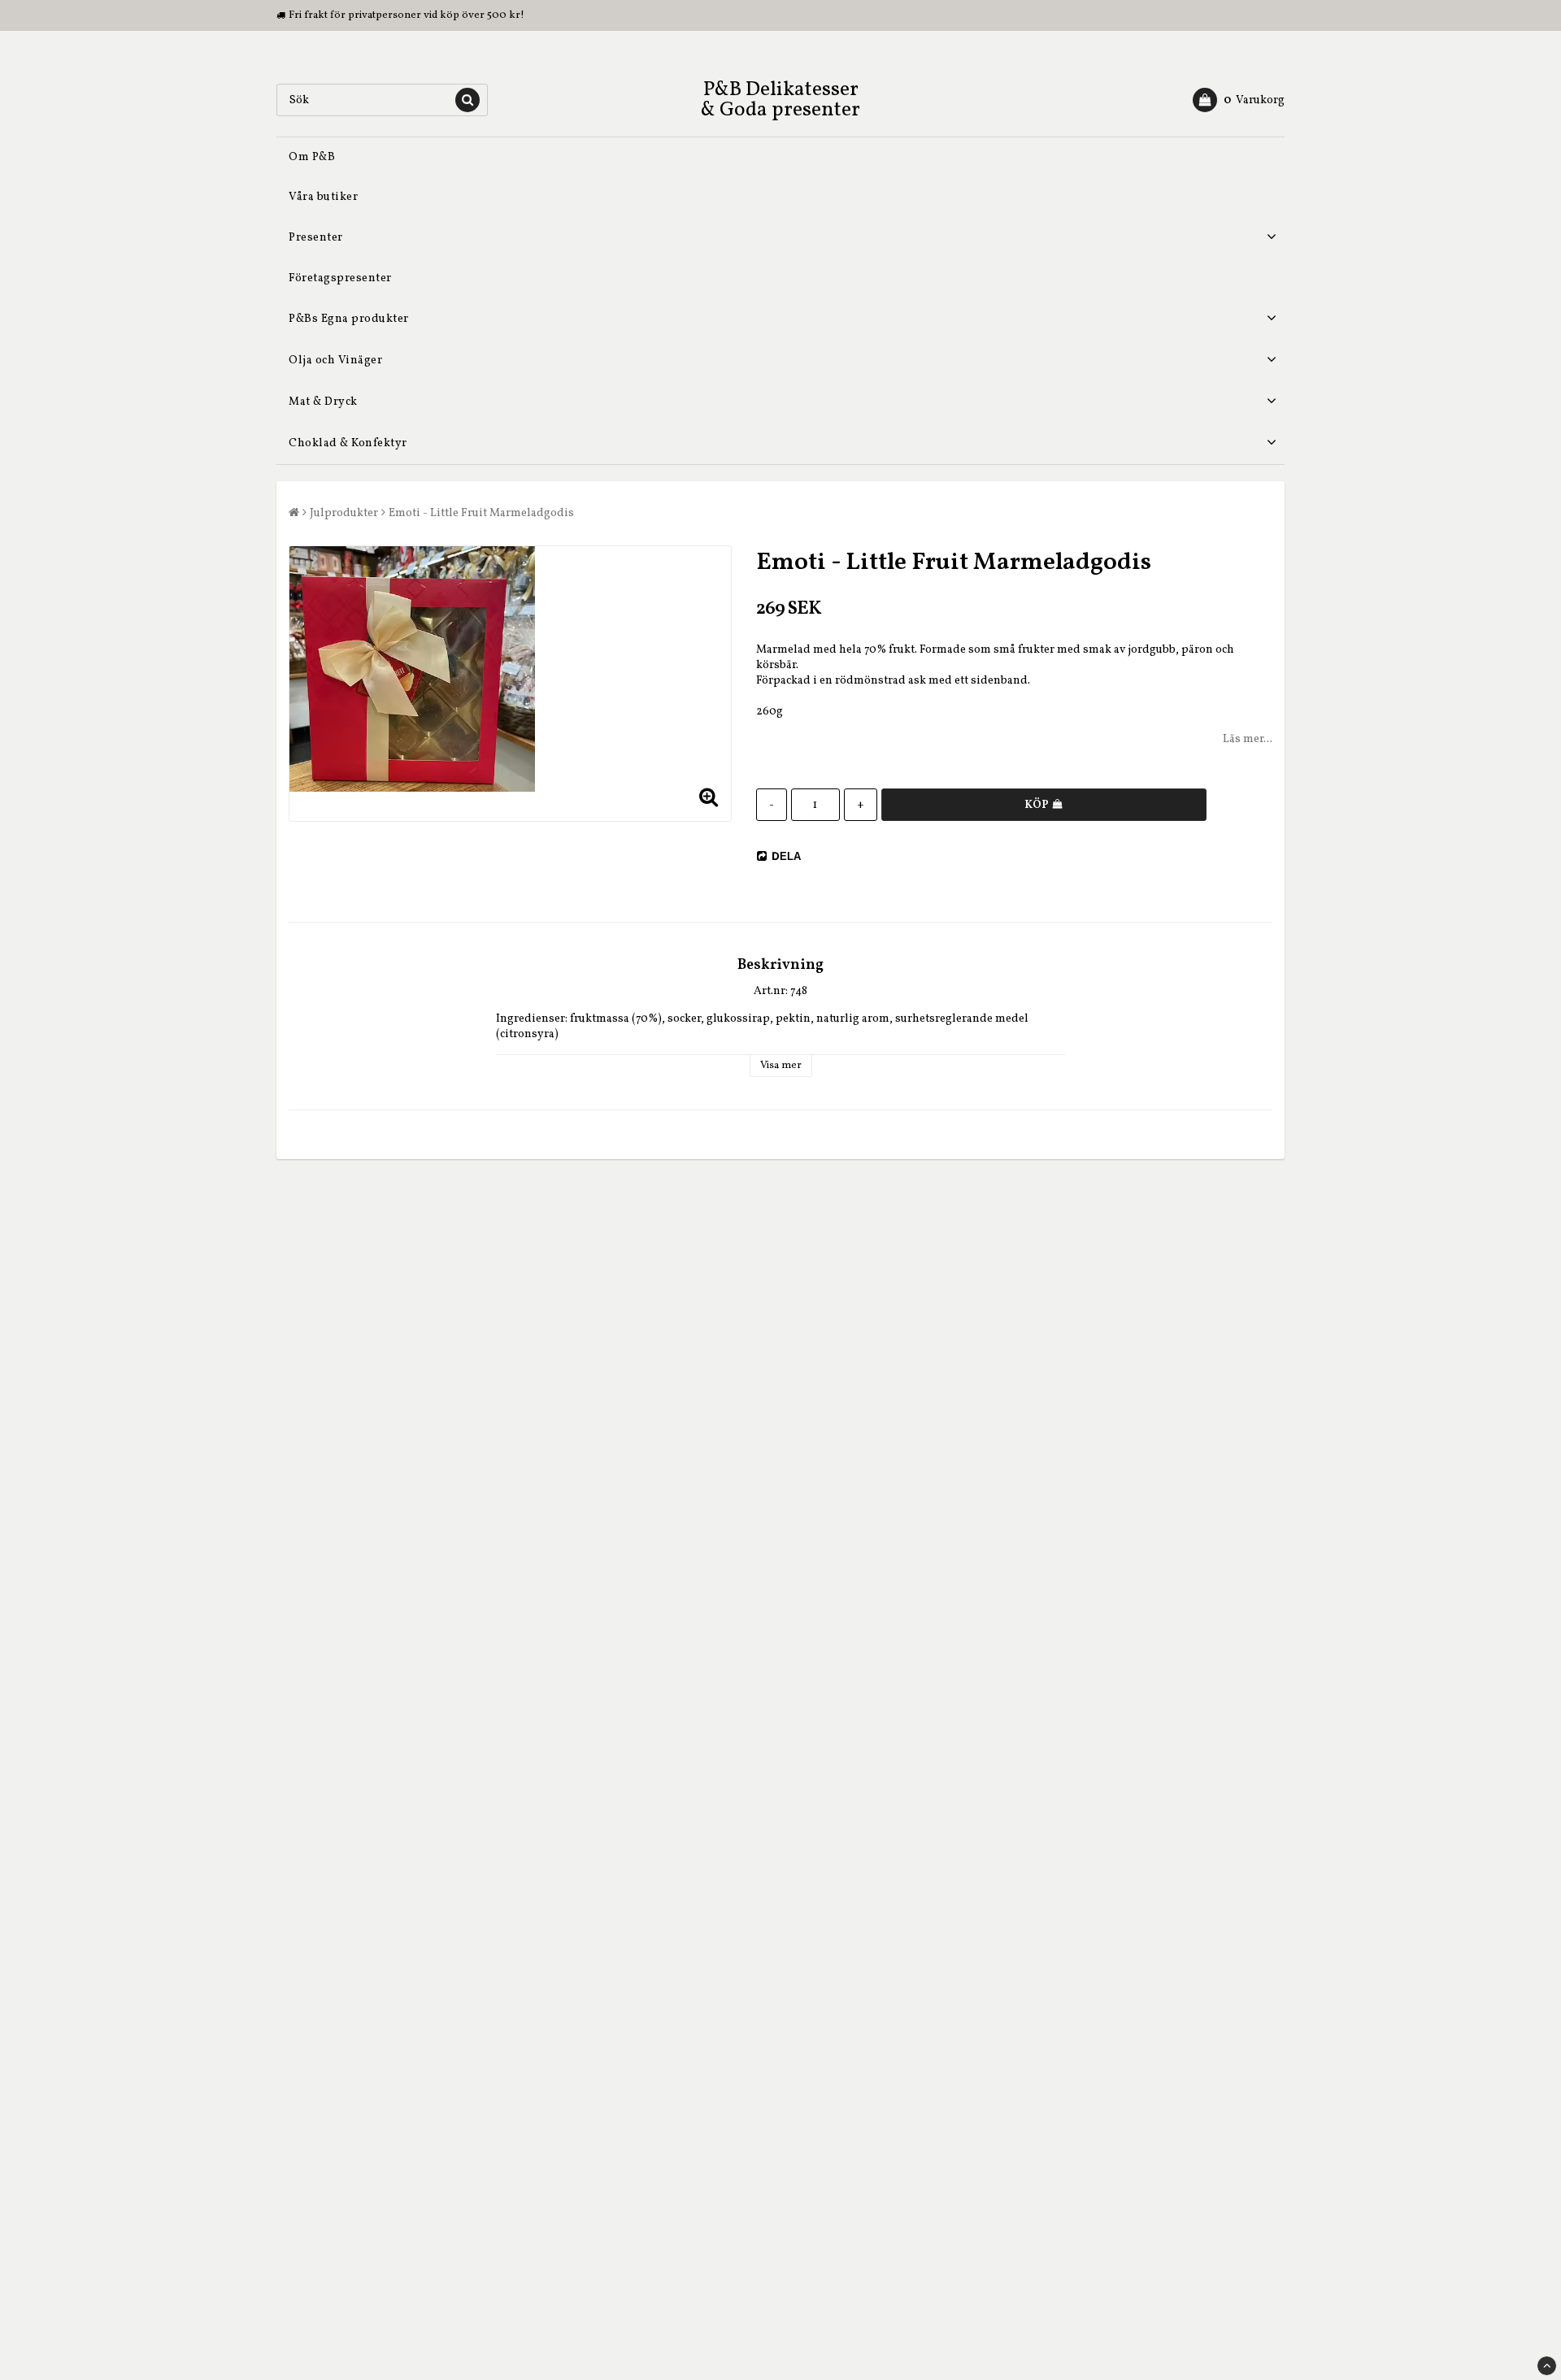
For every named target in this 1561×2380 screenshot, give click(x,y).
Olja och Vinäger (335, 360)
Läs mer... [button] (1248, 739)
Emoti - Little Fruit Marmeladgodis (481, 513)
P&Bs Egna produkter (349, 319)
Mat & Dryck (323, 402)
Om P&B (312, 157)
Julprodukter (344, 513)
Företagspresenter (340, 278)
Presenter (316, 238)
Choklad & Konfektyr (348, 443)
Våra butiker (323, 197)
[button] (1239, 100)
